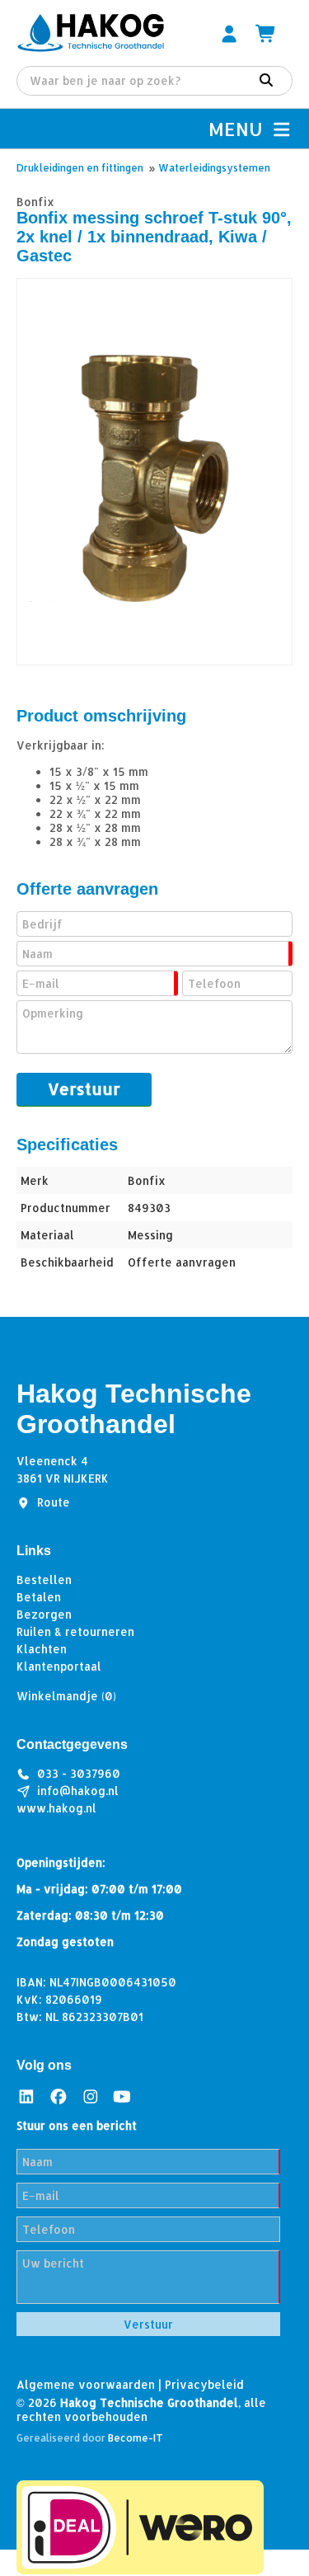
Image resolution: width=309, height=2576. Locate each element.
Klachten (42, 1649)
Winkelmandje (66, 1696)
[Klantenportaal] (229, 33)
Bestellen (44, 1579)
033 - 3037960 (79, 1773)
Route (54, 1502)
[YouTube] (122, 2096)
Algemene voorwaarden (86, 2384)
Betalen (39, 1597)
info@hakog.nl (78, 1791)
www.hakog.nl (56, 1808)
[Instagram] (91, 2096)
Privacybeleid (204, 2384)
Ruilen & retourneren (75, 1631)
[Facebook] (59, 2096)
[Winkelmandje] (266, 33)
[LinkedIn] (26, 2096)
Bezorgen (44, 1614)
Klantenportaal (59, 1666)
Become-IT (136, 2438)
